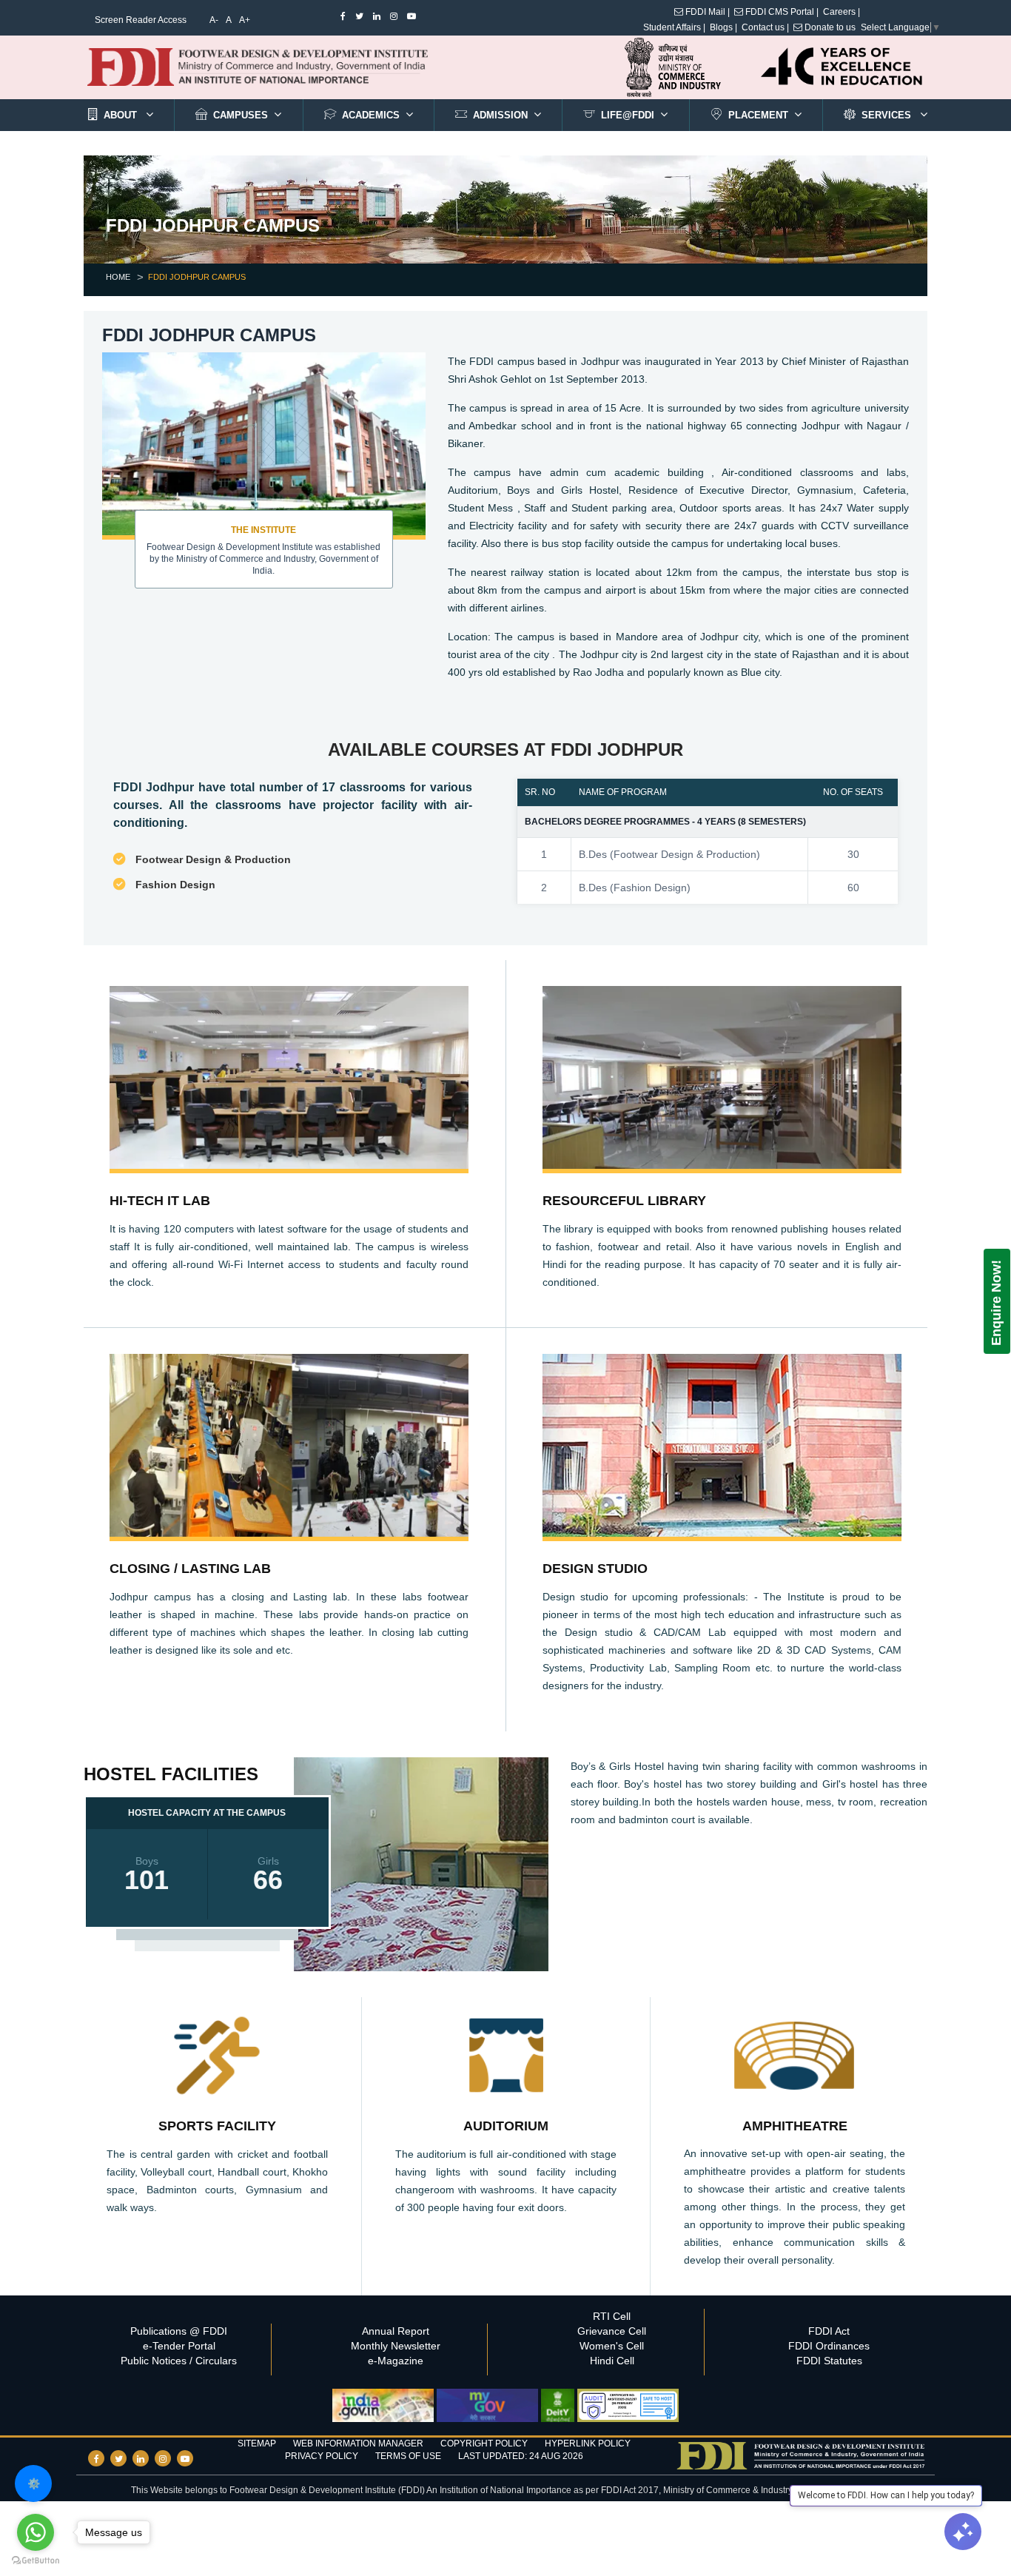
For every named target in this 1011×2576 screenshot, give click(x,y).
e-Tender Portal (179, 2346)
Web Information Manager (358, 2443)
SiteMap (257, 2443)
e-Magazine (396, 2361)
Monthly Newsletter (396, 2346)
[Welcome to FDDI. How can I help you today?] (963, 2532)
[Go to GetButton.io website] (36, 2561)
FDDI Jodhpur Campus (197, 277)
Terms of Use (408, 2456)
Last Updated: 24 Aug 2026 (521, 2456)
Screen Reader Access (141, 20)
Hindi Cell (612, 2361)
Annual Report (396, 2331)
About (119, 115)
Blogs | (723, 27)
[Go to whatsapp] (36, 2532)
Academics (371, 115)
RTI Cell (612, 2316)
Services (888, 115)
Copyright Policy (484, 2443)
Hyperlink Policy (588, 2443)
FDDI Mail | (706, 12)
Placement (758, 115)
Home (118, 277)
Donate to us (829, 27)
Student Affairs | (674, 27)
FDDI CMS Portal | (781, 12)
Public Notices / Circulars (179, 2361)
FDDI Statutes (829, 2361)
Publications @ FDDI (179, 2331)
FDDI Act (829, 2331)
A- (214, 20)
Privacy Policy (322, 2456)
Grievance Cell (612, 2331)
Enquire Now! (996, 1303)
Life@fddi (628, 115)
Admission (500, 115)
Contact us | (765, 27)
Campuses (241, 115)
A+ (245, 20)
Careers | (842, 12)
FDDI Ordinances (829, 2346)
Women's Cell (612, 2346)
